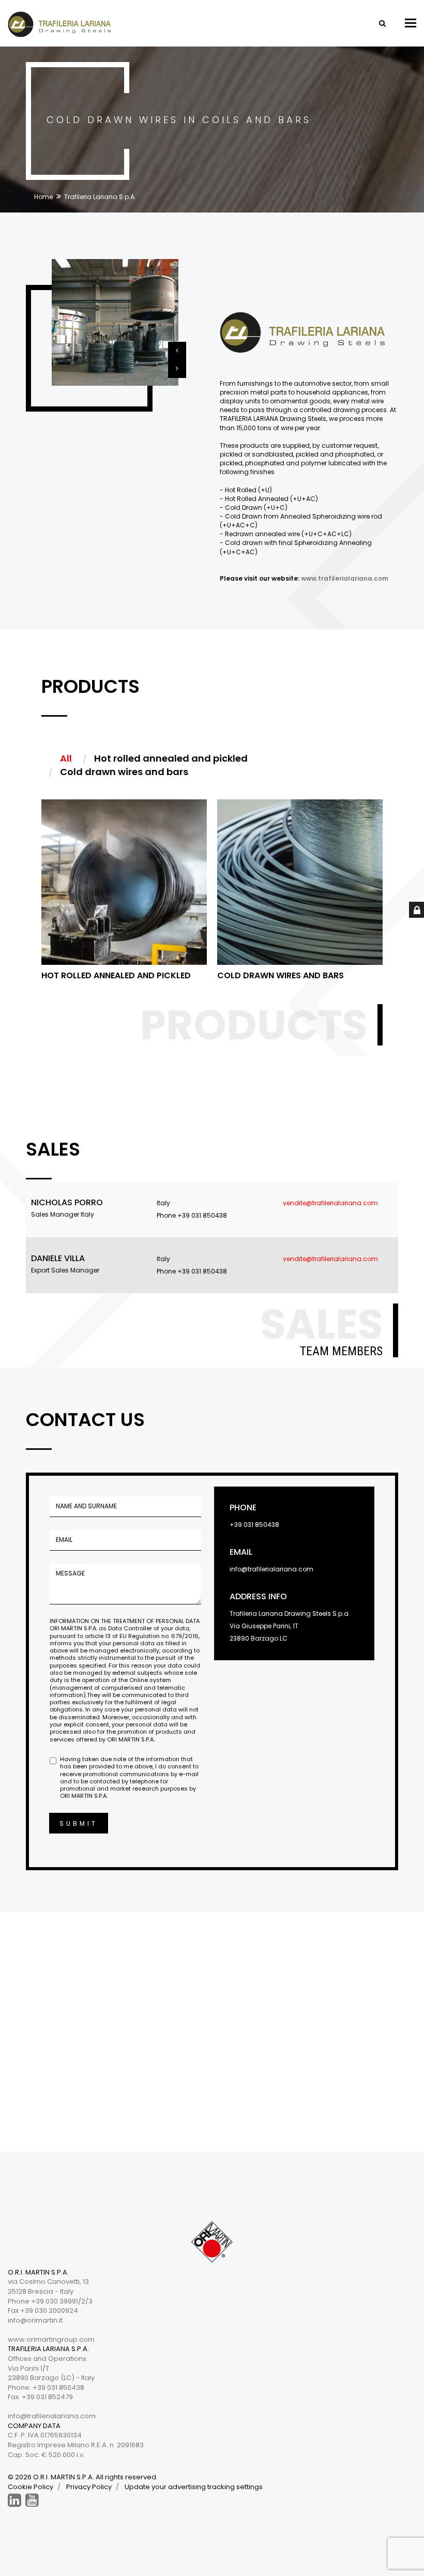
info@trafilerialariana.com (271, 1569)
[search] (382, 23)
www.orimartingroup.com (51, 2339)
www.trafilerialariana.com (345, 578)
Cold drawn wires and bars (281, 975)
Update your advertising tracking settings (194, 2487)
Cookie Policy (31, 2487)
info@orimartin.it (35, 2320)
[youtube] (32, 2500)
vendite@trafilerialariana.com (330, 1203)
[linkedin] (14, 2500)
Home (43, 197)
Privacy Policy (89, 2487)
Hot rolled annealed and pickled (116, 975)
